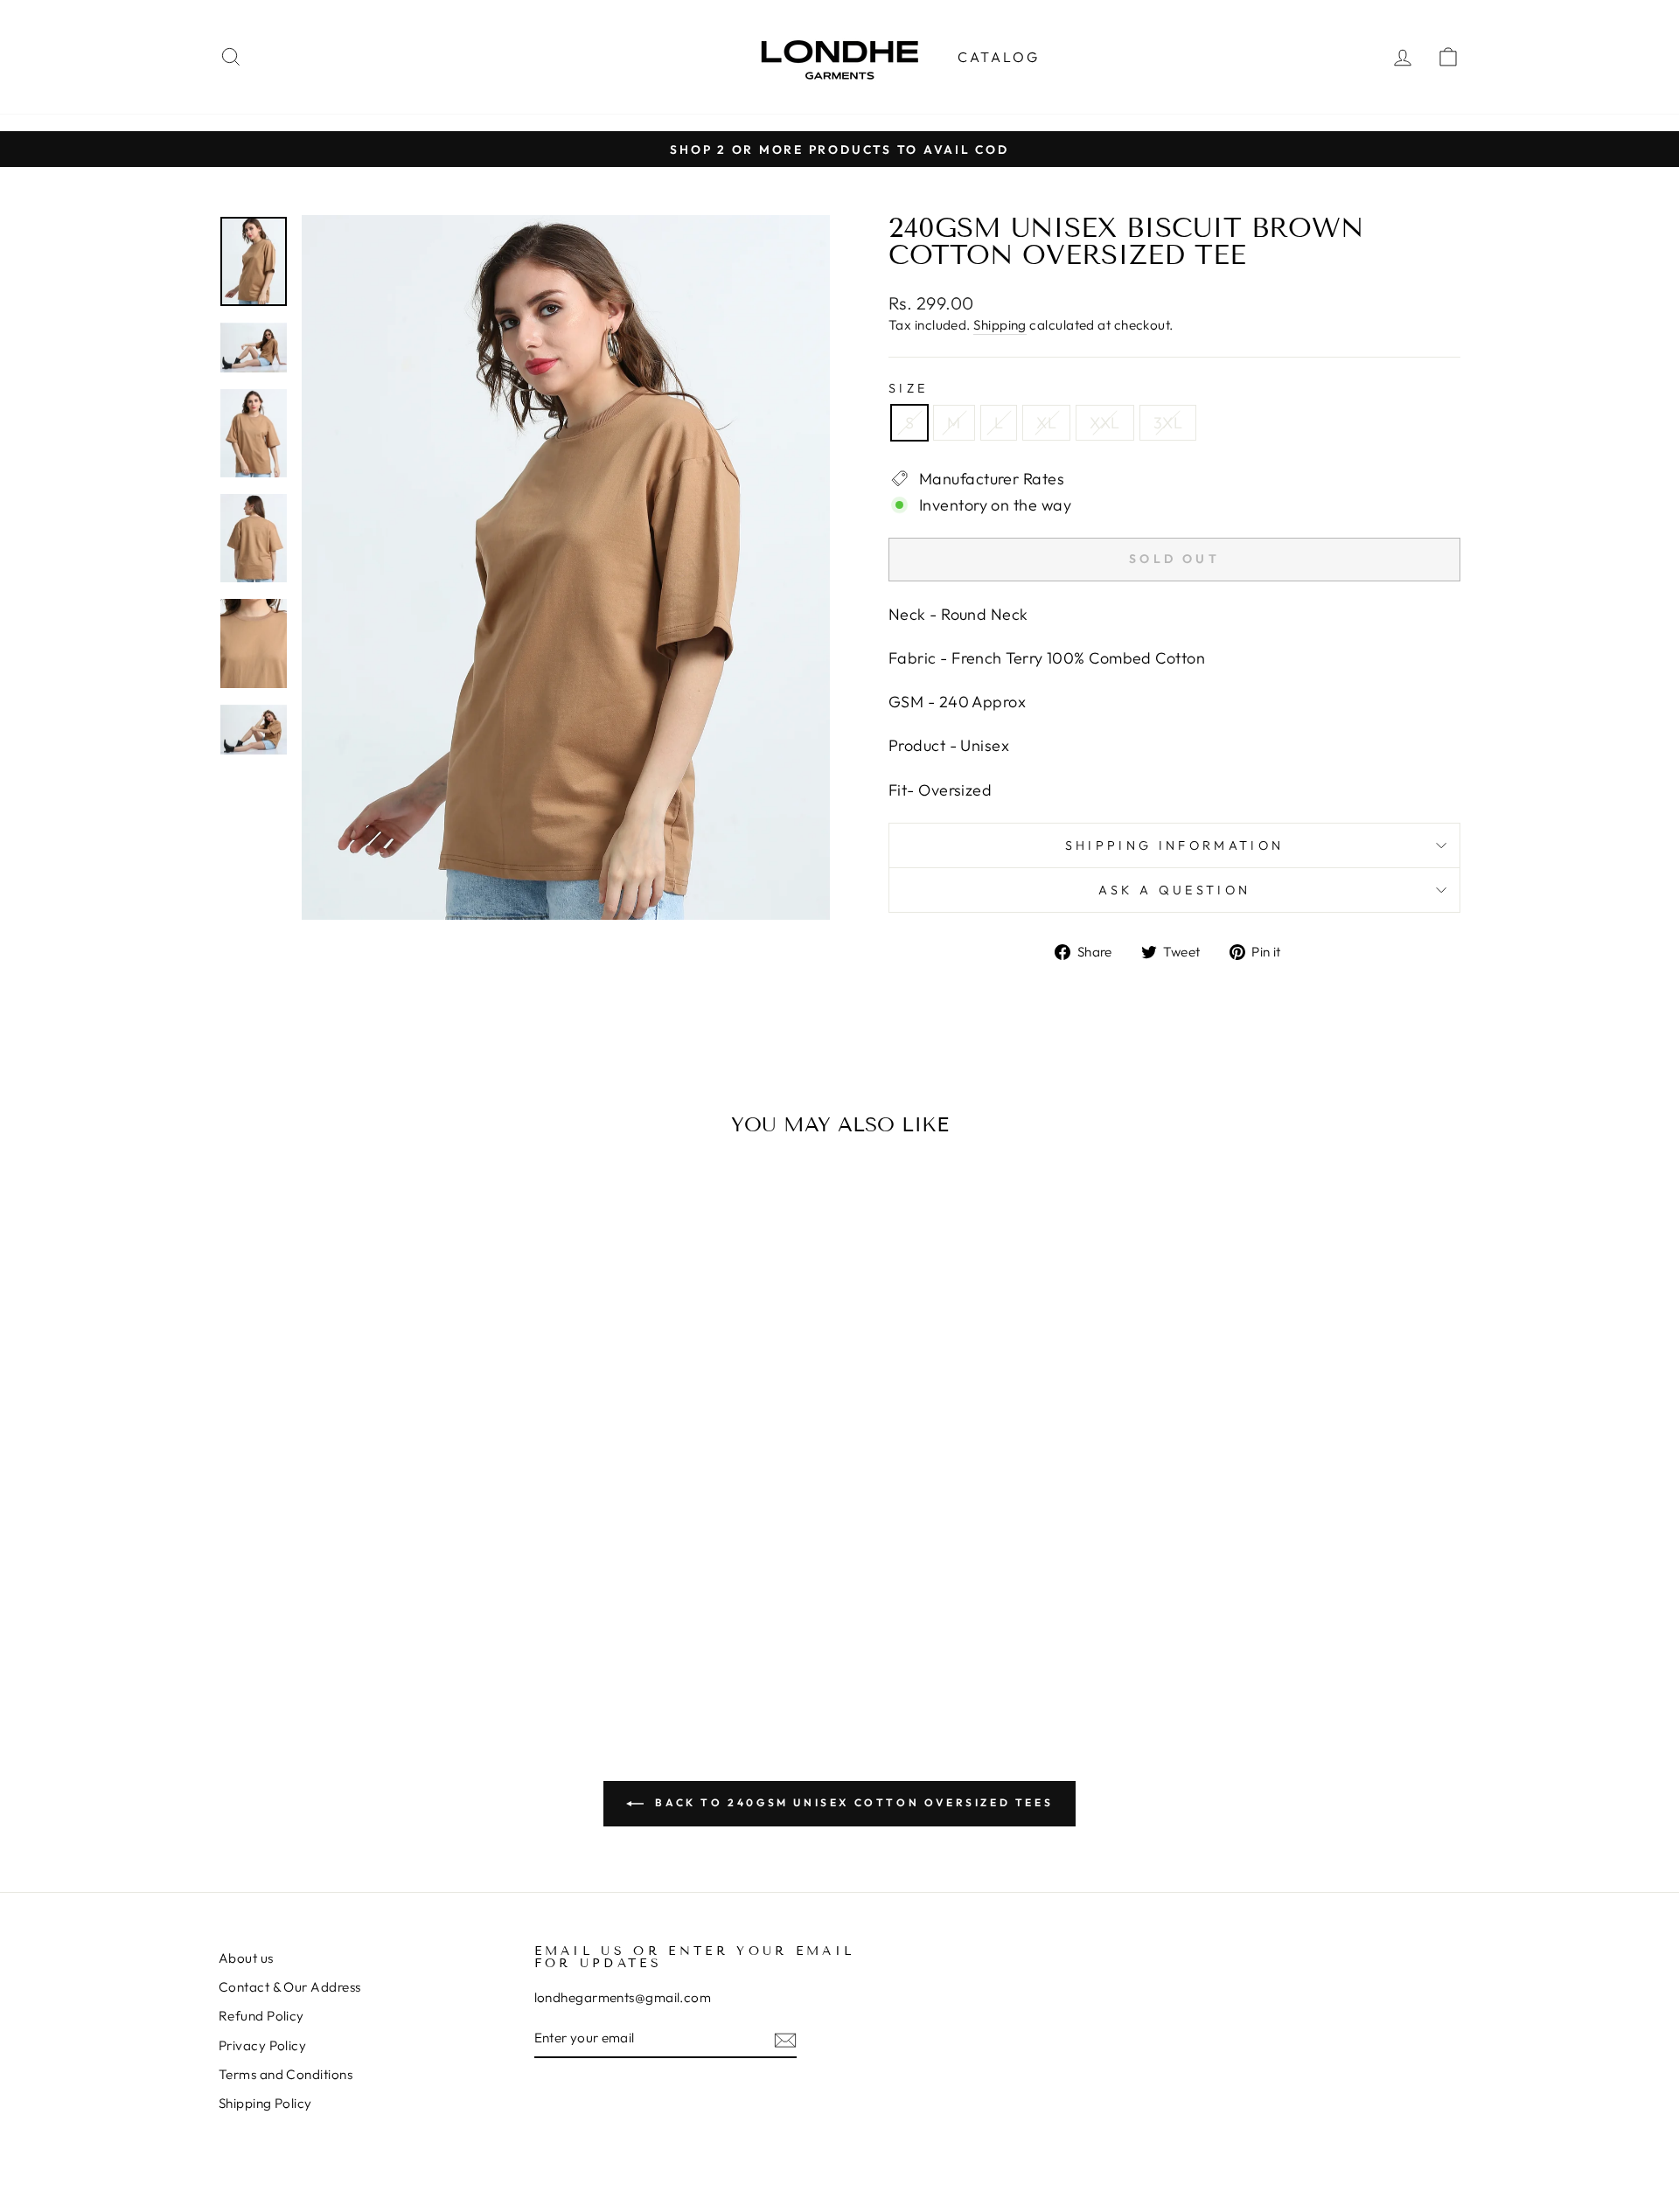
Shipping (1000, 325)
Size (908, 388)
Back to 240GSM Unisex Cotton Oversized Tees (852, 1802)
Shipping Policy (265, 2103)
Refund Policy (261, 2016)
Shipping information (1174, 845)
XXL (1104, 423)
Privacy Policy (262, 2045)
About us (246, 1958)
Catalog (999, 57)
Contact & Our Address (289, 1987)
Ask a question (1174, 890)
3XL (1168, 423)
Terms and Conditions (286, 2074)
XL (1046, 423)
